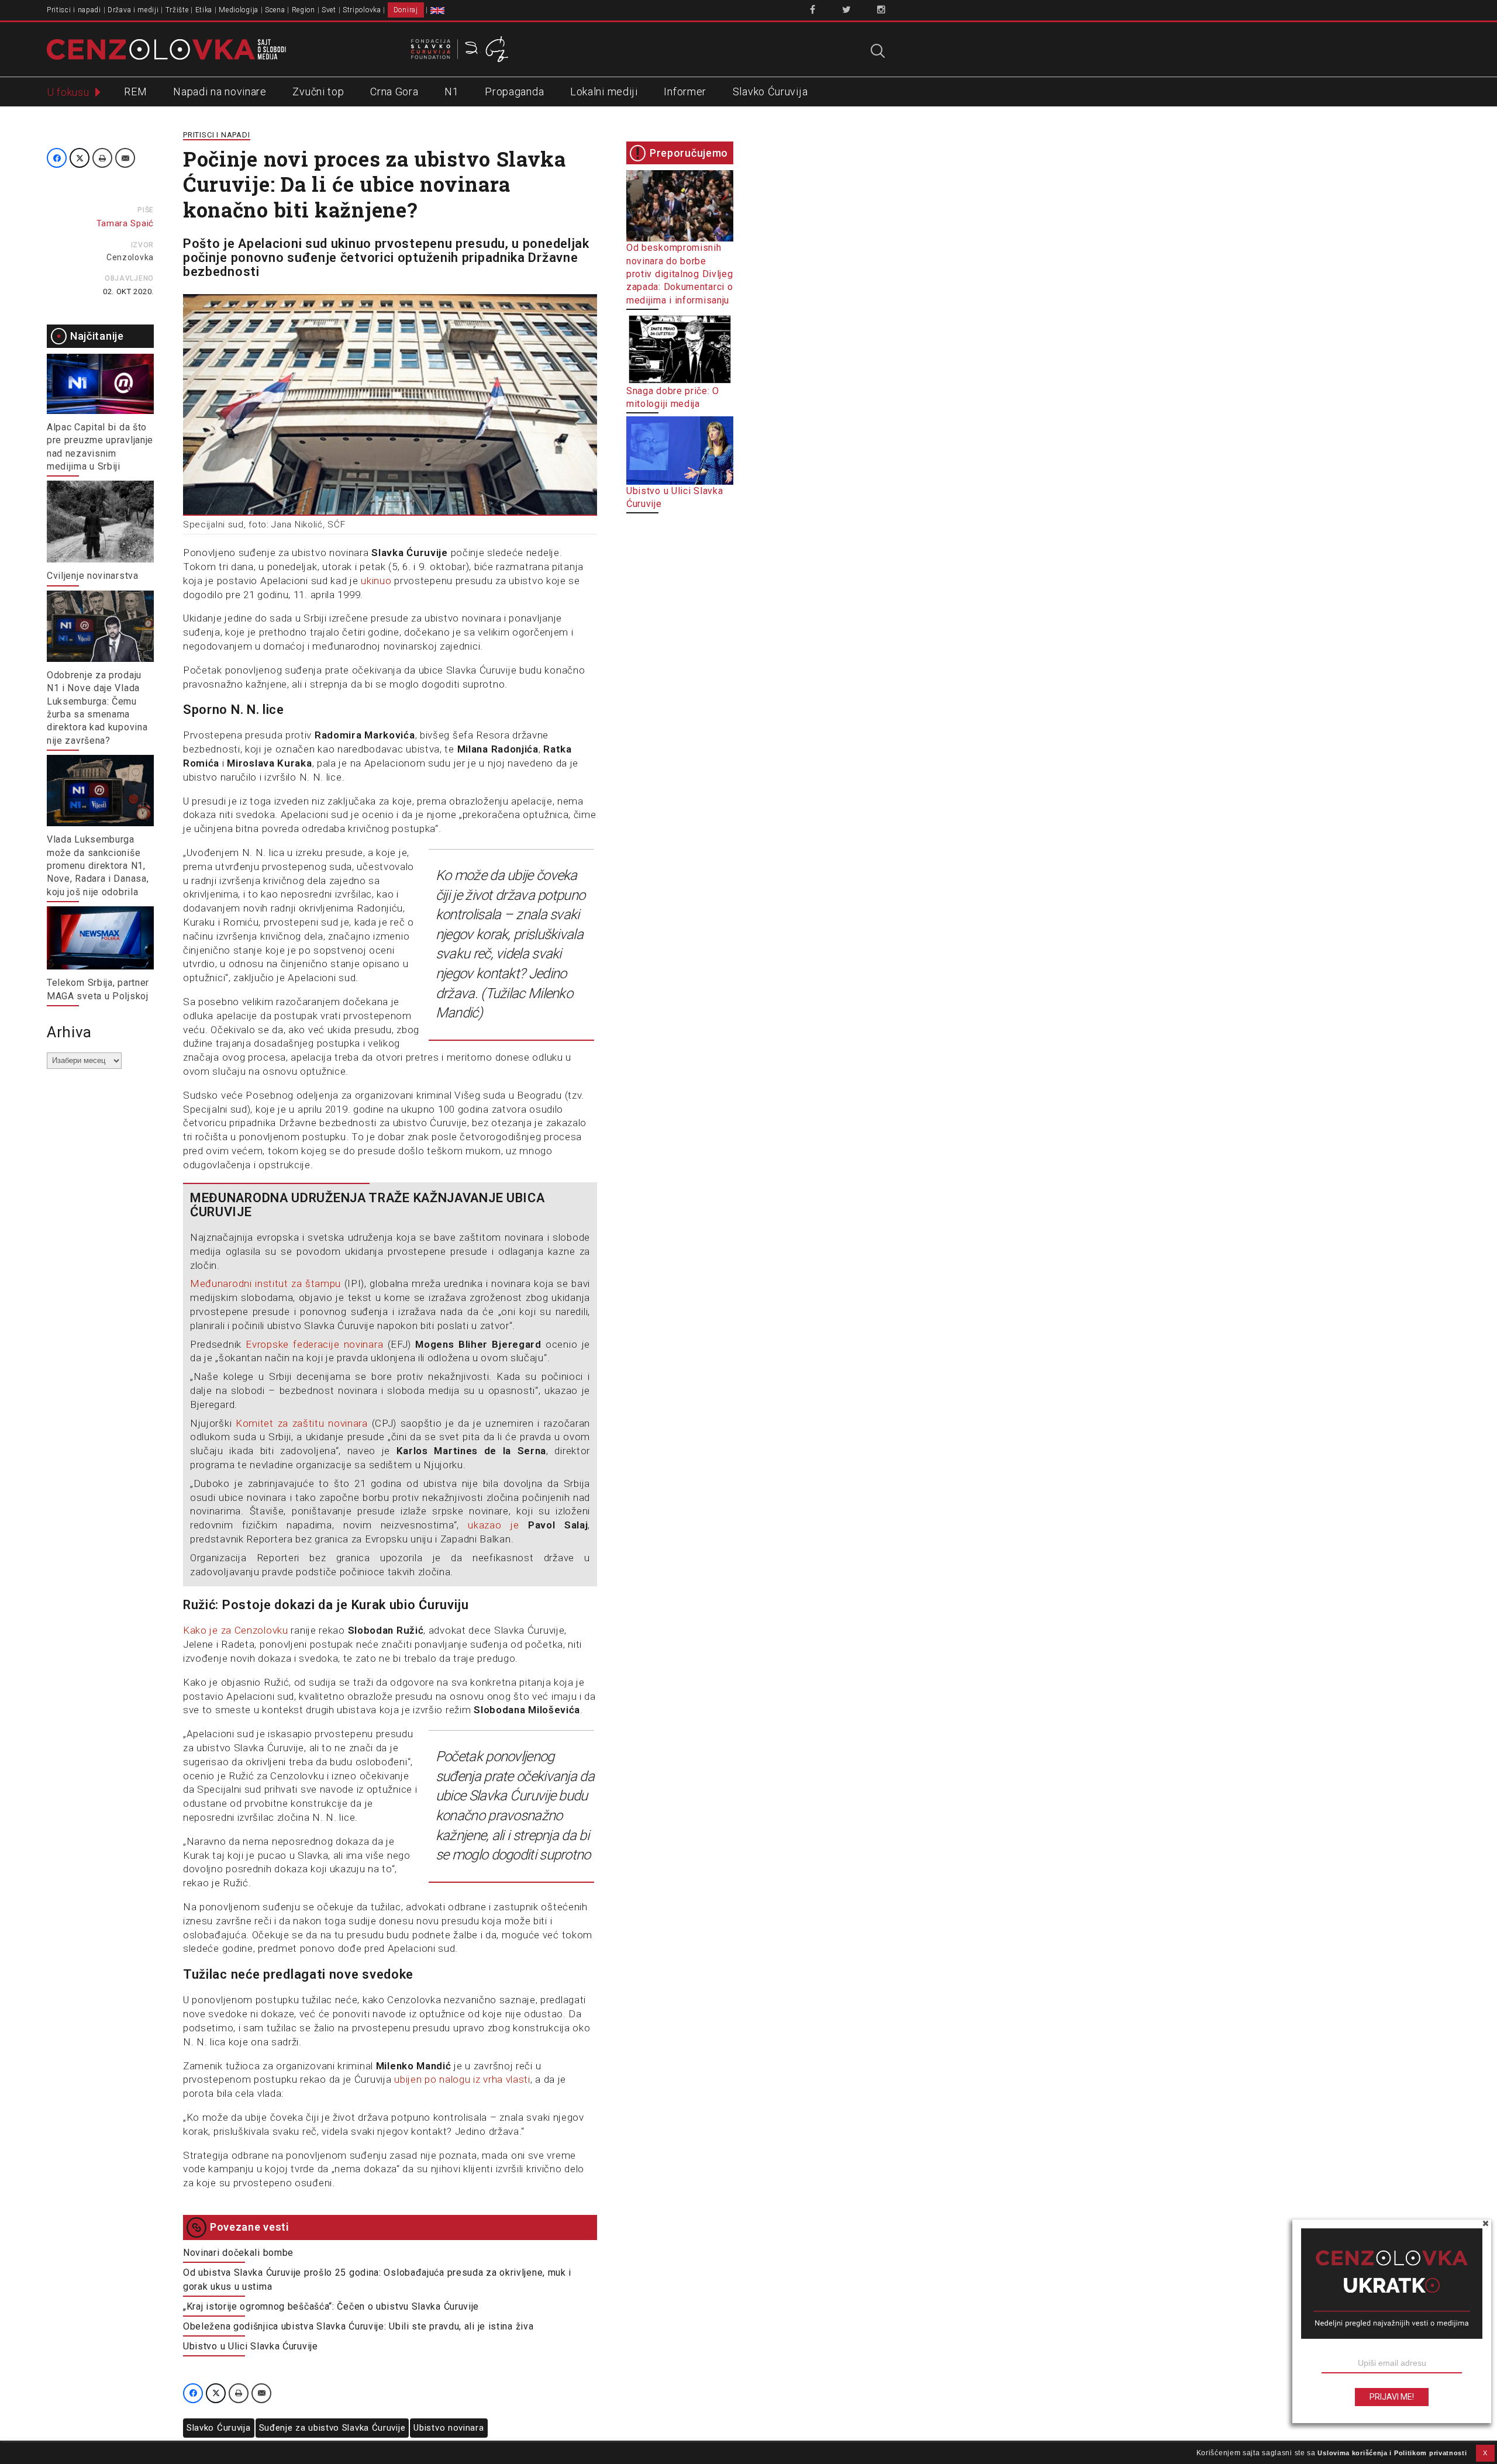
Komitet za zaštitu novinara (302, 1423)
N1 (451, 92)
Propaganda (514, 92)
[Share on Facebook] (57, 158)
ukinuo (376, 581)
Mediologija (239, 10)
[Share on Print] (102, 158)
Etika (204, 10)
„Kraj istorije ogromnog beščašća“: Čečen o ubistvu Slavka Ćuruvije (331, 2306)
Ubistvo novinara (449, 2428)
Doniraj (406, 10)
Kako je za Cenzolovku (236, 1630)
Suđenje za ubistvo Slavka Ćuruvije (332, 2428)
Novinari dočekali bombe (238, 2253)
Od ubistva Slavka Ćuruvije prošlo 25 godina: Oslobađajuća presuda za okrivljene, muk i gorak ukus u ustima (377, 2280)
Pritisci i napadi (74, 10)
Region (303, 10)
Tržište (177, 10)
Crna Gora (394, 92)
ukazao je (498, 1525)
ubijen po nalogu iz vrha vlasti (462, 2079)
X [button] (1485, 2453)
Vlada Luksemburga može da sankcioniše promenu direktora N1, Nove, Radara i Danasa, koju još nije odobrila (98, 866)
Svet (329, 10)
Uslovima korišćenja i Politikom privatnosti (1392, 2453)
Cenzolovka (130, 257)
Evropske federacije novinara (314, 1344)
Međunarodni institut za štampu (265, 1283)
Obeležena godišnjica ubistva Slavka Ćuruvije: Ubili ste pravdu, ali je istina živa (358, 2326)
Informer (685, 92)
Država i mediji (133, 10)
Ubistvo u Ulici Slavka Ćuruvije (251, 2346)
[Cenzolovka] (166, 49)
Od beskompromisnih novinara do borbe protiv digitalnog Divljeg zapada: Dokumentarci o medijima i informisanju (680, 274)
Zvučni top (318, 92)
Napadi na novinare (220, 92)
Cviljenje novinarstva (93, 576)
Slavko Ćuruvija (770, 92)
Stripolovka (362, 10)
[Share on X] (80, 158)
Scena (275, 10)
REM (135, 92)
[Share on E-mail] (125, 158)
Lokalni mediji (604, 92)
